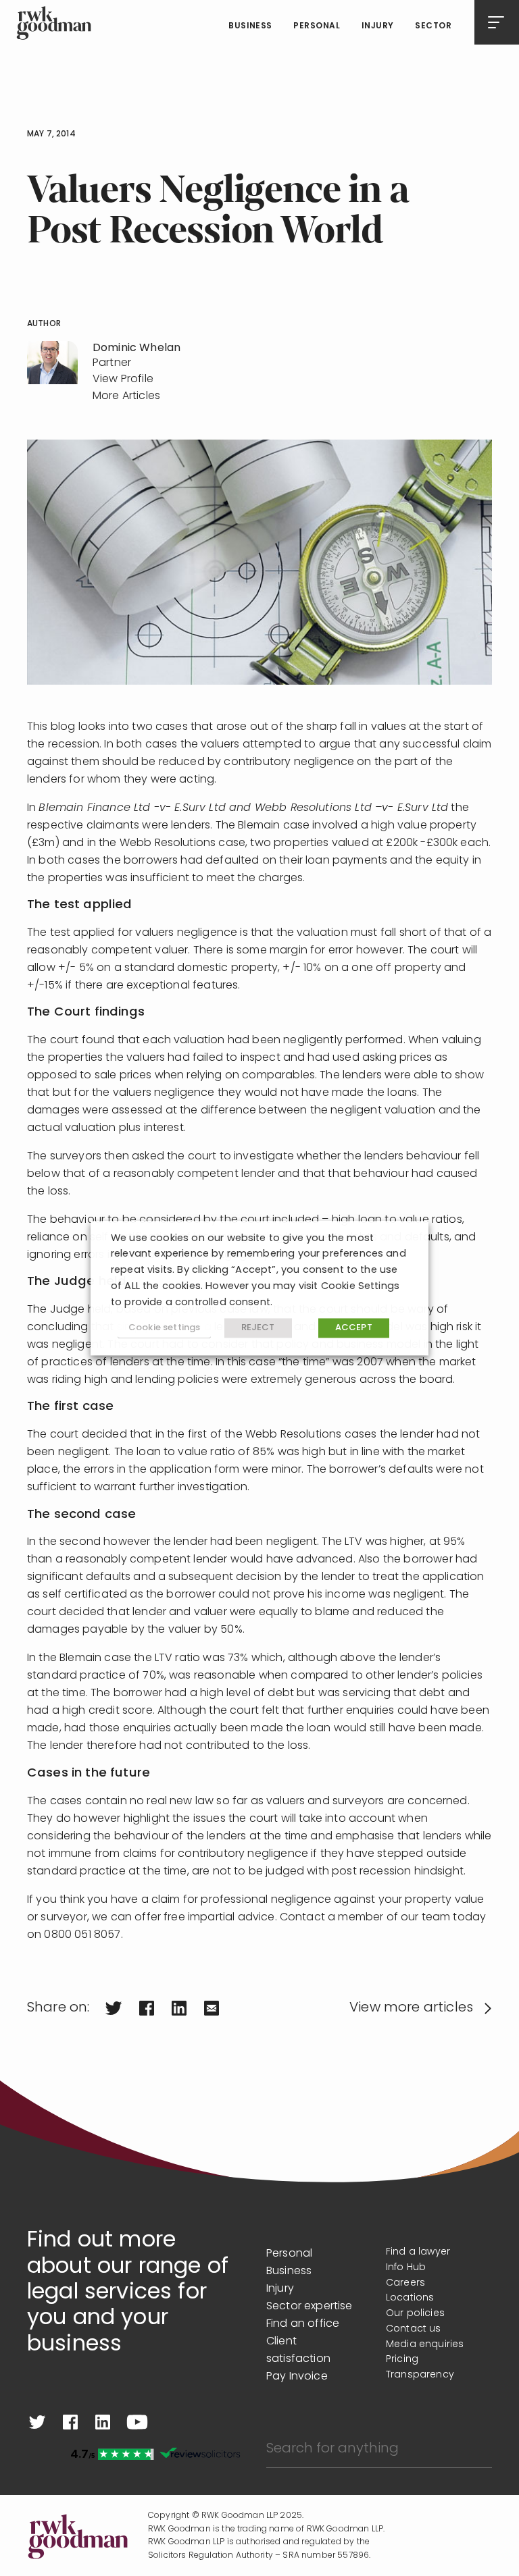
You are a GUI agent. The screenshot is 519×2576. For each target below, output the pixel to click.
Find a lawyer (418, 2252)
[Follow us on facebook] (70, 2422)
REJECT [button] (258, 1329)
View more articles (411, 2008)
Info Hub (406, 2268)
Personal (317, 26)
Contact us (414, 2329)
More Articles (126, 396)
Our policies (415, 2314)
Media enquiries (425, 2345)
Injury (378, 26)
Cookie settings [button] (164, 1328)
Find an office (303, 2324)
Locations (410, 2298)
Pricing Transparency (420, 2367)
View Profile (123, 379)
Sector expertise (310, 2307)
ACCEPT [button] (354, 1329)
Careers (405, 2283)
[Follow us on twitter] (37, 2422)
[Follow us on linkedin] (103, 2422)
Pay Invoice (297, 2377)
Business (250, 26)
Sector (433, 26)
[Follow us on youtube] (137, 2422)
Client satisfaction (298, 2350)
